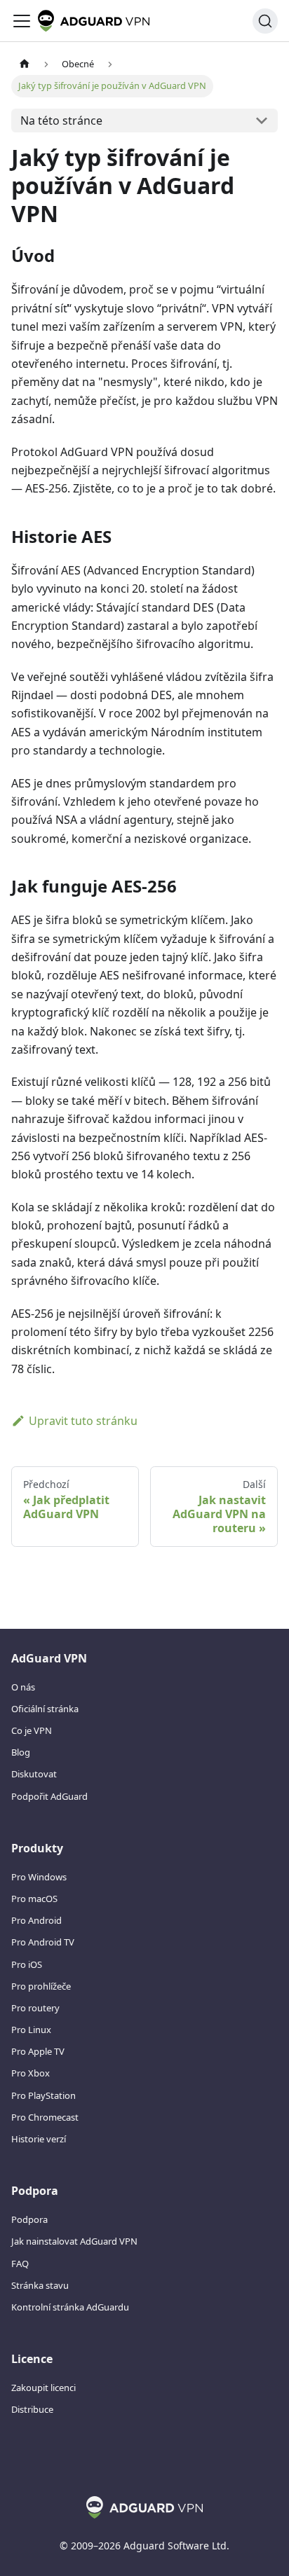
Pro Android (36, 1920)
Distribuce (32, 2409)
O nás (23, 1687)
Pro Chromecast (45, 2117)
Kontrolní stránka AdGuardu (70, 2307)
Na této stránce (61, 120)
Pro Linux (31, 2030)
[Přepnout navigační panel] (22, 21)
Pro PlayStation (43, 2095)
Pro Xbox (31, 2073)
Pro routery (35, 2008)
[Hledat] (265, 21)
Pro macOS (34, 1899)
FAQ (20, 2264)
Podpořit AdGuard (49, 1796)
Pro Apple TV (38, 2051)
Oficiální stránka (45, 1709)
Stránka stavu (40, 2285)
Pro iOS (27, 1964)
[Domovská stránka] (25, 64)
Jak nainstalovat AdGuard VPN (74, 2241)
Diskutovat (34, 1774)
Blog (21, 1752)
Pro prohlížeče (41, 1986)
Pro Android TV (43, 1942)
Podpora (29, 2219)
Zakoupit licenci (43, 2388)
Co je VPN (32, 1730)
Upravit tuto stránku (83, 1421)
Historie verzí (39, 2139)
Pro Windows (39, 1877)
